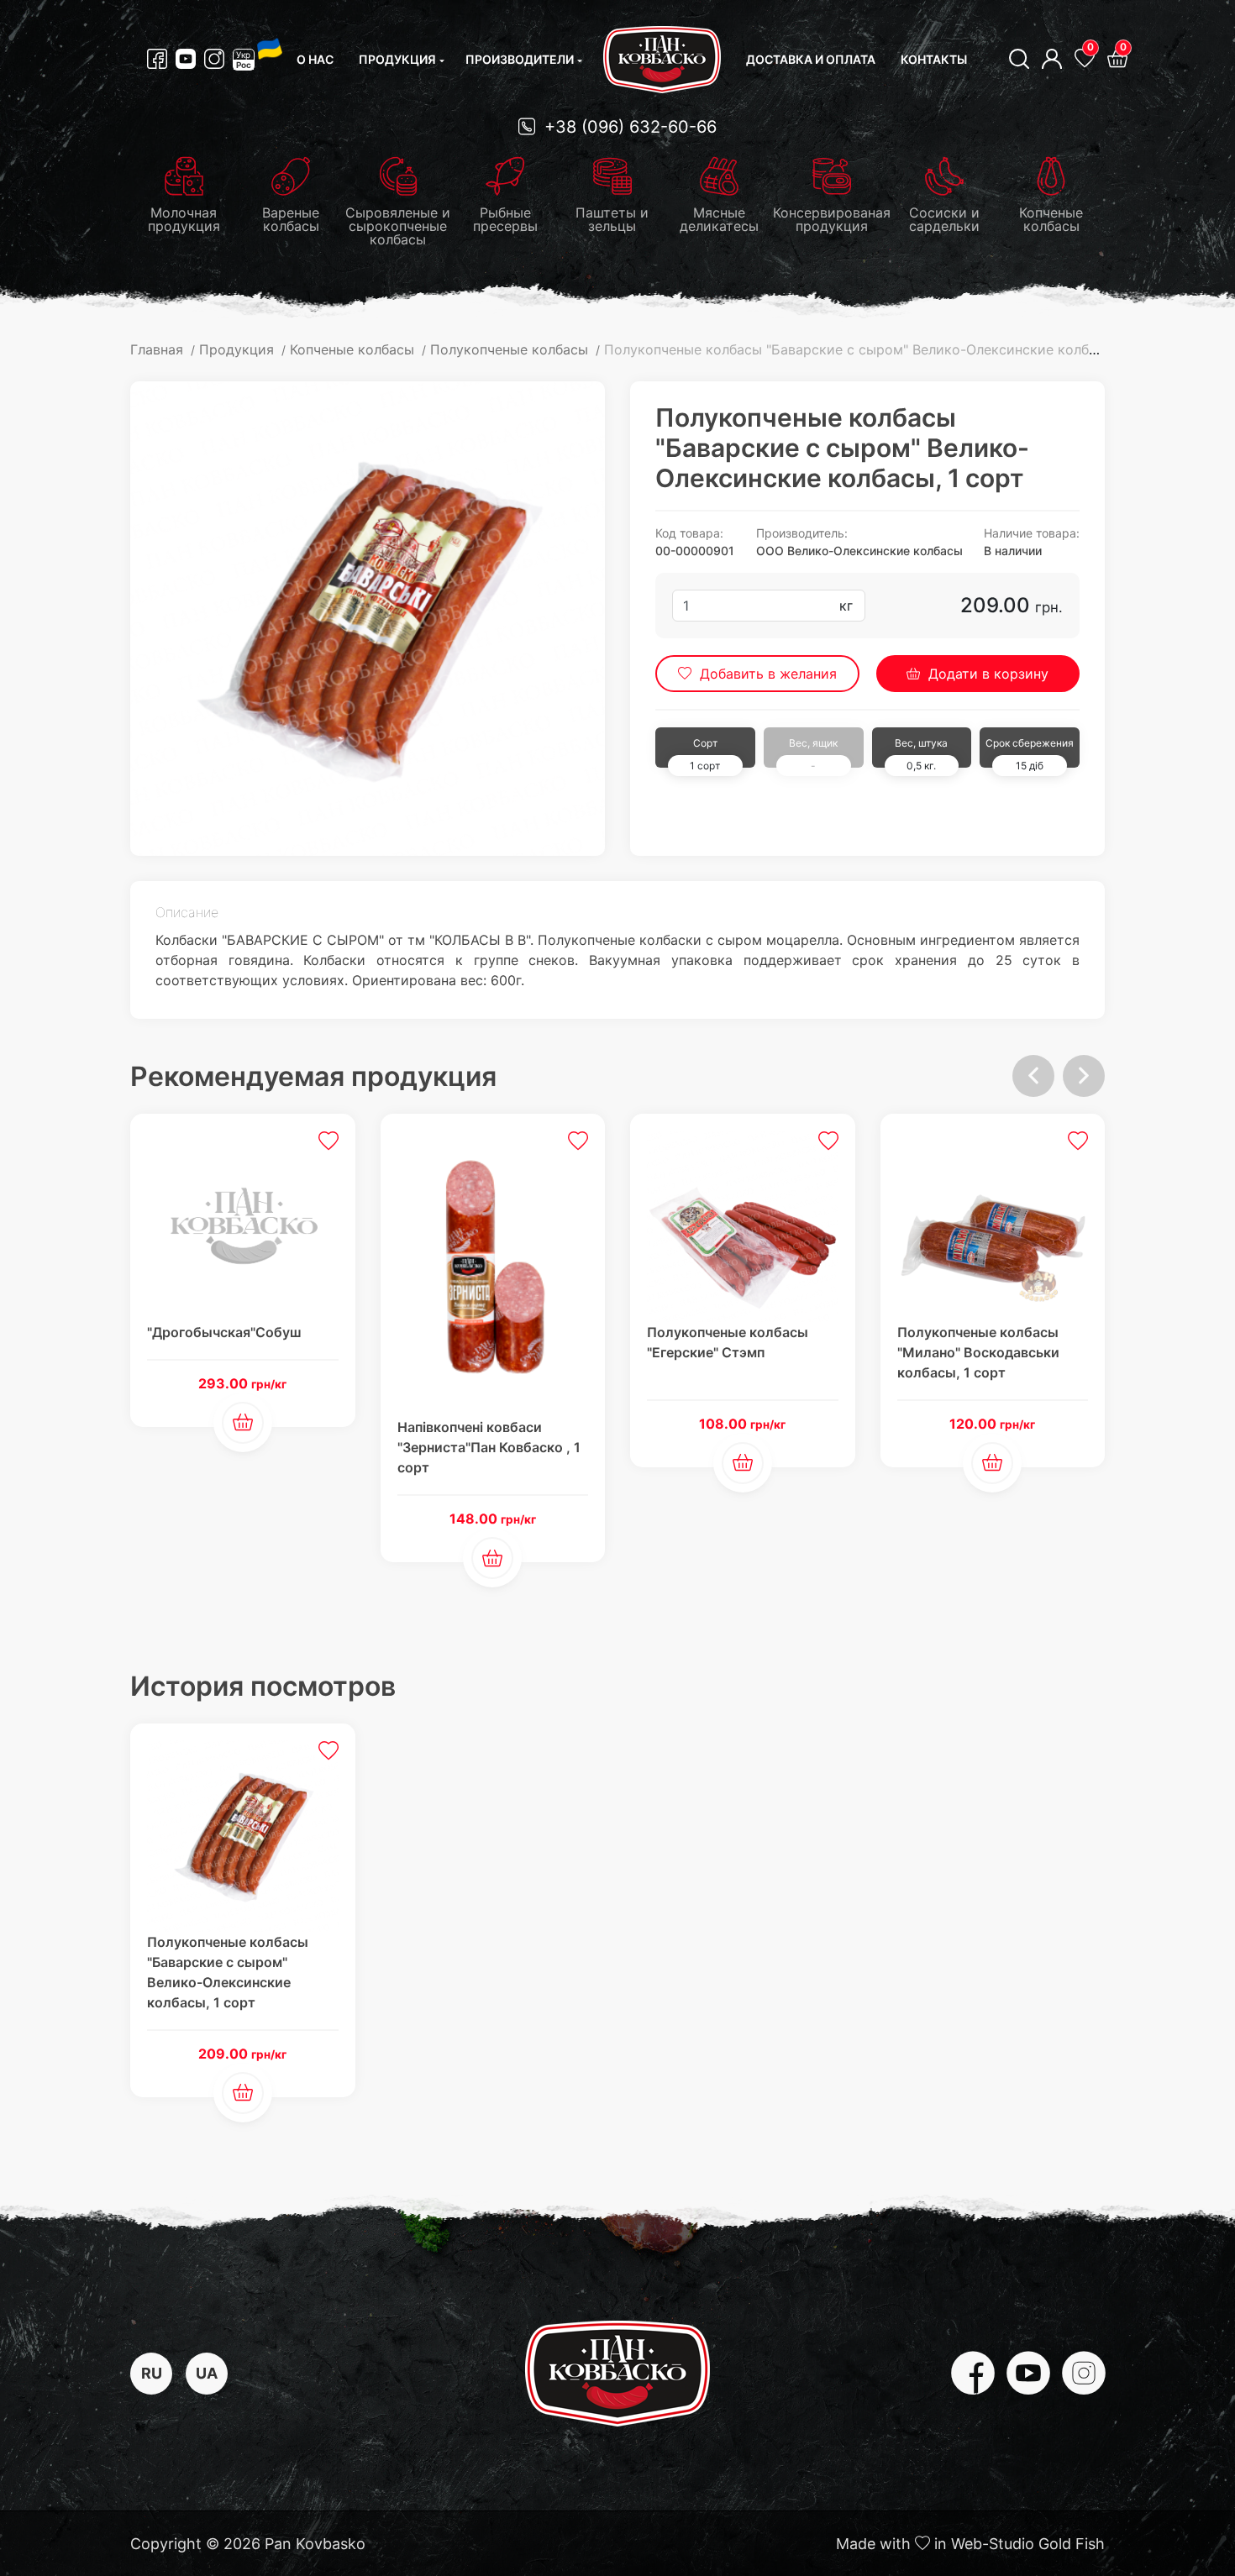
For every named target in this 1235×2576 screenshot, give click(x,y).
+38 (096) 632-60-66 (628, 127)
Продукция (397, 59)
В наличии (1013, 551)
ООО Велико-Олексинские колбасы (859, 551)
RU (152, 2373)
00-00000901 (695, 551)
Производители (520, 59)
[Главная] (662, 60)
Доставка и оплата (811, 59)
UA (207, 2373)
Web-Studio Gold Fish (1028, 2544)
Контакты (934, 59)
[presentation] (1033, 1076)
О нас (315, 59)
